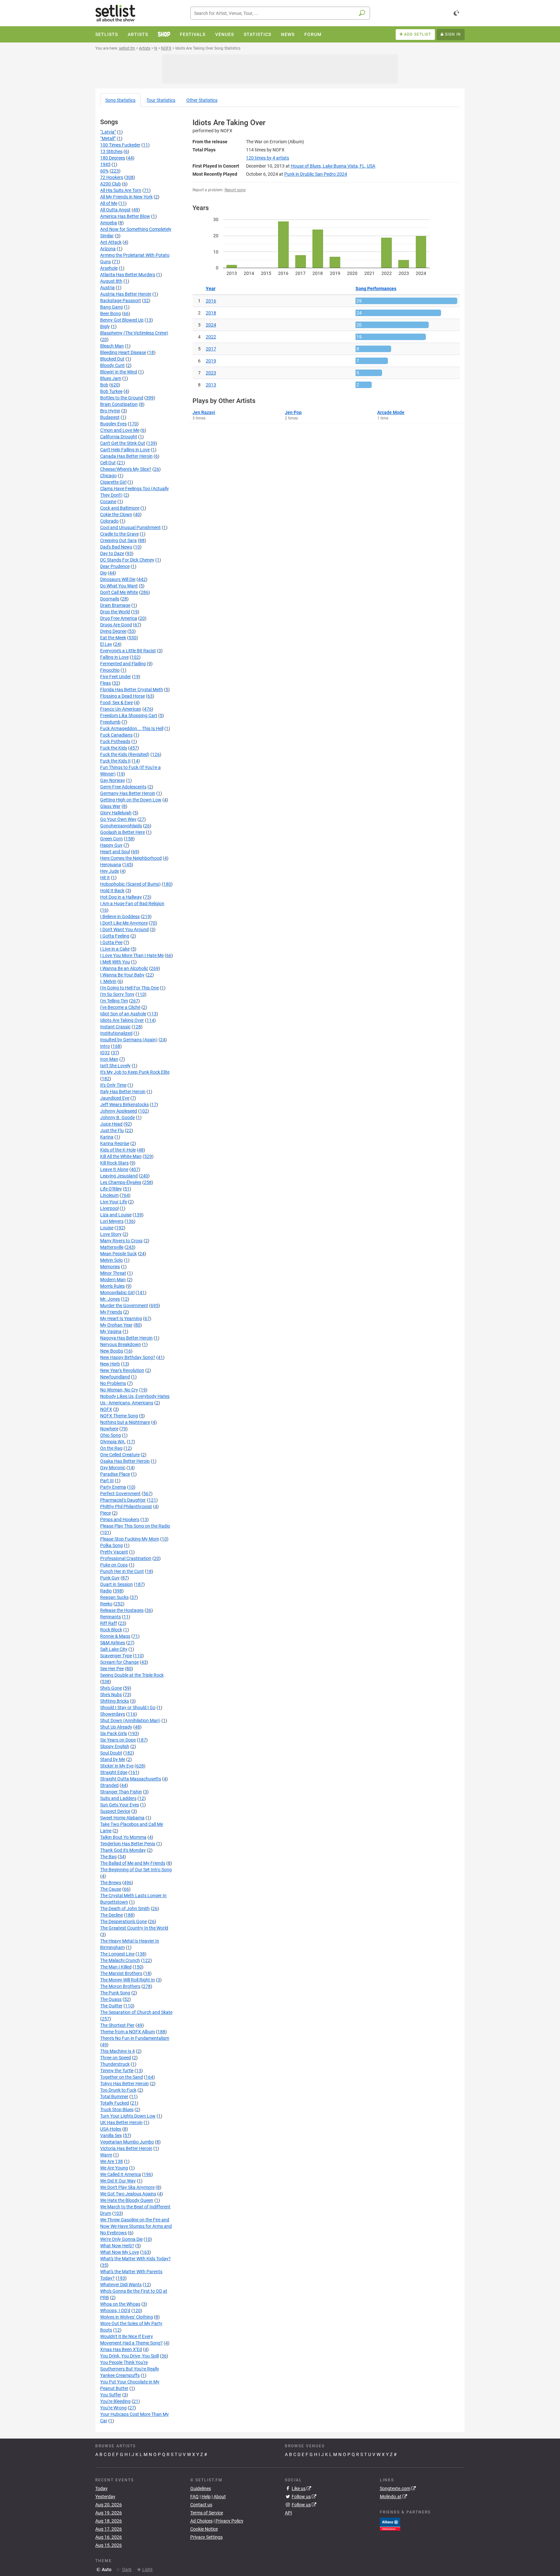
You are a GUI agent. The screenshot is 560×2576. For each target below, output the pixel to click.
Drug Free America (119, 618)
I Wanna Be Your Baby (122, 975)
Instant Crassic (115, 1027)
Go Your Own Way (118, 819)
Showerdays (113, 1714)
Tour (161, 100)
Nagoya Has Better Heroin (126, 1338)
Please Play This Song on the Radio (135, 1526)
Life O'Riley (111, 1189)
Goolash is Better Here (122, 832)
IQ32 (105, 1053)
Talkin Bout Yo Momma (123, 1837)
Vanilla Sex (111, 2135)
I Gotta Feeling (115, 936)
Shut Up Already (116, 1727)
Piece (105, 1513)
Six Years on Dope (118, 1740)
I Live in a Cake (115, 949)
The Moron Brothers (120, 1986)
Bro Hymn (110, 411)
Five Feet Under (116, 677)
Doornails (110, 599)
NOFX (106, 1409)
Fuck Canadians (116, 735)
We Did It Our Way (118, 2181)
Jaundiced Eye (115, 1098)
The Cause (111, 1889)
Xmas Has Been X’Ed (121, 2349)
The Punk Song (115, 1993)
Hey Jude (110, 871)
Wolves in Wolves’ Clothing (127, 2317)
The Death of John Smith (125, 1908)
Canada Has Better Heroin (126, 456)
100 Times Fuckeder (120, 145)
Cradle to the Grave (119, 534)
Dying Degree (113, 631)
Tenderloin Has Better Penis (128, 1844)
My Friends (111, 1312)
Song (120, 100)
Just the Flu (112, 1130)
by (268, 158)
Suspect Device (115, 1811)
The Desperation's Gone (123, 1921)
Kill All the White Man (121, 1156)
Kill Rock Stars (114, 1163)
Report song (235, 190)
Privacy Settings (206, 2537)
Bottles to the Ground (122, 398)
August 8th (111, 281)
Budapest (110, 417)
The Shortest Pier (117, 2025)
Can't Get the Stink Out (123, 443)
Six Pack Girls (114, 1733)
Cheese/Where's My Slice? (126, 469)
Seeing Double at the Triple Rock (132, 1675)
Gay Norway (113, 780)
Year (211, 289)
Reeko (106, 1604)
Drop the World (115, 612)
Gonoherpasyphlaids (121, 826)
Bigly (105, 326)
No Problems (113, 1383)
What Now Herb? (117, 2246)
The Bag (108, 1857)
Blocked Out (112, 359)
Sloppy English (115, 1746)
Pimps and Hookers (120, 1519)
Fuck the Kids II (115, 761)
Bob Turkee (111, 391)
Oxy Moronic (113, 1468)
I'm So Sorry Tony (117, 994)
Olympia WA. (113, 1442)
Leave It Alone (114, 1169)
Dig (103, 573)
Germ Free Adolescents (123, 787)
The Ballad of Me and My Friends (133, 1863)
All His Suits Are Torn (121, 190)
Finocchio (110, 670)
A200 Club (111, 184)
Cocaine (108, 502)
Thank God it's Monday (123, 1850)
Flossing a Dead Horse (122, 696)
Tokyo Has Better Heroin (124, 2084)
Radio (106, 1591)
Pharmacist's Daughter (123, 1500)
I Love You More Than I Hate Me (132, 955)
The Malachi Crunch (120, 1960)
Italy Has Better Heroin (123, 1092)
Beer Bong (111, 313)
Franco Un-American (121, 709)
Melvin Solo (111, 1260)
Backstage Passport (121, 301)
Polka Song (111, 1545)
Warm (106, 2155)
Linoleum (109, 1195)
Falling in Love (114, 657)
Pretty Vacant (114, 1552)
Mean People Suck (118, 1254)
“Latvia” (108, 132)
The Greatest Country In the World (134, 1928)
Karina (107, 1137)
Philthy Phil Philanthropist (126, 1507)
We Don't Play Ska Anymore (127, 2187)
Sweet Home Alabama (122, 1818)
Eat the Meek (113, 638)
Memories (110, 1267)
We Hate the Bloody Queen (127, 2200)
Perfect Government (120, 1494)
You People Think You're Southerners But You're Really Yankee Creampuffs (130, 2369)
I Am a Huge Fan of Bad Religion (132, 904)
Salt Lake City (114, 1649)
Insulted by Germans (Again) (129, 1040)
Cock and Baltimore (120, 508)
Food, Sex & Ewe (117, 703)
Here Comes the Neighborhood (131, 858)
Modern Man (113, 1280)
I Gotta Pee (111, 942)
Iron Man (109, 1059)
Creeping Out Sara (118, 540)
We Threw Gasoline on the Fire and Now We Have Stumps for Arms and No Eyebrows (136, 2226)
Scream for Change (119, 1662)
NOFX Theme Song (119, 1416)
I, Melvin (108, 981)
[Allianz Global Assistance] (390, 2523)
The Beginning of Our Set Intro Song (136, 1870)
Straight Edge (114, 1772)
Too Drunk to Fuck (118, 2090)
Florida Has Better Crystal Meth (132, 690)
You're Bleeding (115, 2401)
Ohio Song (111, 1435)
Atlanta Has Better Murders (128, 275)
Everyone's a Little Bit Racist (128, 651)
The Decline (111, 1915)
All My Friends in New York (126, 197)
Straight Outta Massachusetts (131, 1779)
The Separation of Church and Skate (136, 2012)
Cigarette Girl (113, 482)
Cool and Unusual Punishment (130, 527)
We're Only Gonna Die (121, 2239)
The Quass (111, 1999)
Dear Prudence (115, 566)
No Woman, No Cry (119, 1390)
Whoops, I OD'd (115, 2310)
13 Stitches (111, 151)
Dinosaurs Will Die (118, 579)
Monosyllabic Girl (117, 1293)
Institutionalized (116, 1033)
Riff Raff (109, 1623)
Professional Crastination (126, 1558)
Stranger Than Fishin (121, 1792)
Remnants (111, 1617)
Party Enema (113, 1487)
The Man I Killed (116, 1967)
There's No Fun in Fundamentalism (135, 2038)
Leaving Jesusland (119, 1176)
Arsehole (109, 268)
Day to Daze (112, 553)
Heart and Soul (115, 852)
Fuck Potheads (115, 741)
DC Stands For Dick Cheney (127, 560)
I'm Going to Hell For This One (129, 988)
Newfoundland (115, 1377)
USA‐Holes (111, 2129)
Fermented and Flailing (123, 664)
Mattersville (112, 1247)
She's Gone (111, 1688)
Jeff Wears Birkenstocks (124, 1105)
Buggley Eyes (113, 424)
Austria (107, 288)
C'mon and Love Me (120, 430)
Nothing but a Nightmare (125, 1422)
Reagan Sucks (114, 1597)
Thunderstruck (115, 2064)
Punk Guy (110, 1578)
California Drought (119, 437)
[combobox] (280, 13)
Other (202, 100)
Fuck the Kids (114, 748)
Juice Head (111, 1124)
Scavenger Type (116, 1656)
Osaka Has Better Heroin (125, 1461)
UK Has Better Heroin (121, 2122)
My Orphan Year (116, 1325)
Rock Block (111, 1630)
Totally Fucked (115, 2103)
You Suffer (111, 2395)
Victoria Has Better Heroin (126, 2148)
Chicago (108, 476)
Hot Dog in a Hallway (121, 897)
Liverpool (109, 1208)
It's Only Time (113, 1085)
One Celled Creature (120, 1455)
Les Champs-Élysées (121, 1182)
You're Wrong (113, 2408)
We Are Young (114, 2168)
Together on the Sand (122, 2077)
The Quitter (111, 2006)
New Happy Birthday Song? (128, 1357)
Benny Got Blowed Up (122, 320)
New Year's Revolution (122, 1370)
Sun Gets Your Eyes (120, 1805)
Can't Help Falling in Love (125, 450)
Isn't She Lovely (115, 1066)
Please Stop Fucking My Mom (130, 1539)
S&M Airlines (113, 1643)
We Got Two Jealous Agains (128, 2194)
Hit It (105, 878)
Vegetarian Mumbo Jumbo (127, 2142)
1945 (105, 164)
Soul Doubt (111, 1753)
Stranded (109, 1785)
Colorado (109, 521)
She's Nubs (111, 1695)
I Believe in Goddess (120, 916)
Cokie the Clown (116, 514)
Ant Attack (111, 242)
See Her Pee (112, 1669)
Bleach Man (112, 346)
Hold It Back (112, 891)
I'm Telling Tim (114, 1001)
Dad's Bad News (116, 547)
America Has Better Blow (125, 216)
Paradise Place (115, 1474)
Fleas (105, 683)
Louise (107, 1228)
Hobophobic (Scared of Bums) (130, 884)
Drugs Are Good (116, 625)
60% (104, 171)
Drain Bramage (115, 605)
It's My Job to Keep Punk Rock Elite (135, 1072)
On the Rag (111, 1448)
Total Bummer (114, 2097)
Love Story (111, 1234)
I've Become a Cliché (120, 1007)
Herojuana (111, 865)
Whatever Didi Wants (121, 2285)
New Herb (110, 1364)
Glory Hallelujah (116, 813)
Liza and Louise (116, 1215)
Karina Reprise (115, 1143)
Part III (107, 1481)
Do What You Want (119, 586)
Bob (104, 385)
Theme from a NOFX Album (128, 2032)
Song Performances (376, 289)
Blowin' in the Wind (119, 372)
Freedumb (110, 722)
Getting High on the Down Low (131, 800)
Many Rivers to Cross (121, 1241)
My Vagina (111, 1331)
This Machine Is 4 (117, 2051)
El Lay (106, 644)
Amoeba (109, 223)
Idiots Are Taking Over (122, 1020)
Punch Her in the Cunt (122, 1571)
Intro (105, 1046)
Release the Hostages (122, 1610)
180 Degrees (113, 158)
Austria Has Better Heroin (126, 294)
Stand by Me (113, 1759)
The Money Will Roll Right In (128, 1980)
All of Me (109, 203)
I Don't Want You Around (124, 929)
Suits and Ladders (118, 1798)
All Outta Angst (115, 210)
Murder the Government (124, 1306)
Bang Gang (111, 307)
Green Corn (111, 839)
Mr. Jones (110, 1299)
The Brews (111, 1883)
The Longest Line (117, 1954)
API (288, 2513)
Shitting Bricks (115, 1701)
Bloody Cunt (112, 365)
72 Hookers (112, 177)
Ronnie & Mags (115, 1636)
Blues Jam (111, 378)
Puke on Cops (114, 1565)
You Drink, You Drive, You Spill (129, 2356)
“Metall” (108, 138)
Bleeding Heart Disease (123, 352)
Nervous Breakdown (121, 1344)
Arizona (108, 249)
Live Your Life (114, 1202)
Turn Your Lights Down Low (128, 2116)
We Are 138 (111, 2161)
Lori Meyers (112, 1221)
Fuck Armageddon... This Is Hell (132, 728)
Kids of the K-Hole (118, 1150)
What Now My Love (120, 2252)
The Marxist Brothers (121, 1973)
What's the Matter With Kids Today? (135, 2259)
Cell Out (108, 463)
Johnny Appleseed (119, 1111)
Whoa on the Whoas (120, 2304)
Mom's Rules (112, 1286)
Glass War (110, 806)
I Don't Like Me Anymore (124, 923)
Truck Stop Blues (117, 2109)
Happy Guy (111, 845)
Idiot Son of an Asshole (123, 1014)
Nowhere (109, 1429)
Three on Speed (116, 2058)
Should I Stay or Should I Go (128, 1707)
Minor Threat (113, 1273)
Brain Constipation (119, 404)
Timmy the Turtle (117, 2071)
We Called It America (121, 2174)
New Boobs (112, 1351)
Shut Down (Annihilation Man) (130, 1720)
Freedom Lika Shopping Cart (129, 715)
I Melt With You (115, 962)
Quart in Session (117, 1584)
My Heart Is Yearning (121, 1318)
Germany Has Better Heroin (128, 793)
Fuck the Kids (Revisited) (125, 754)
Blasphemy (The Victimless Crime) (134, 333)
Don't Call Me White (119, 592)
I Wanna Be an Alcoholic (124, 968)
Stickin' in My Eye (117, 1766)
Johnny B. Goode (117, 1117)
